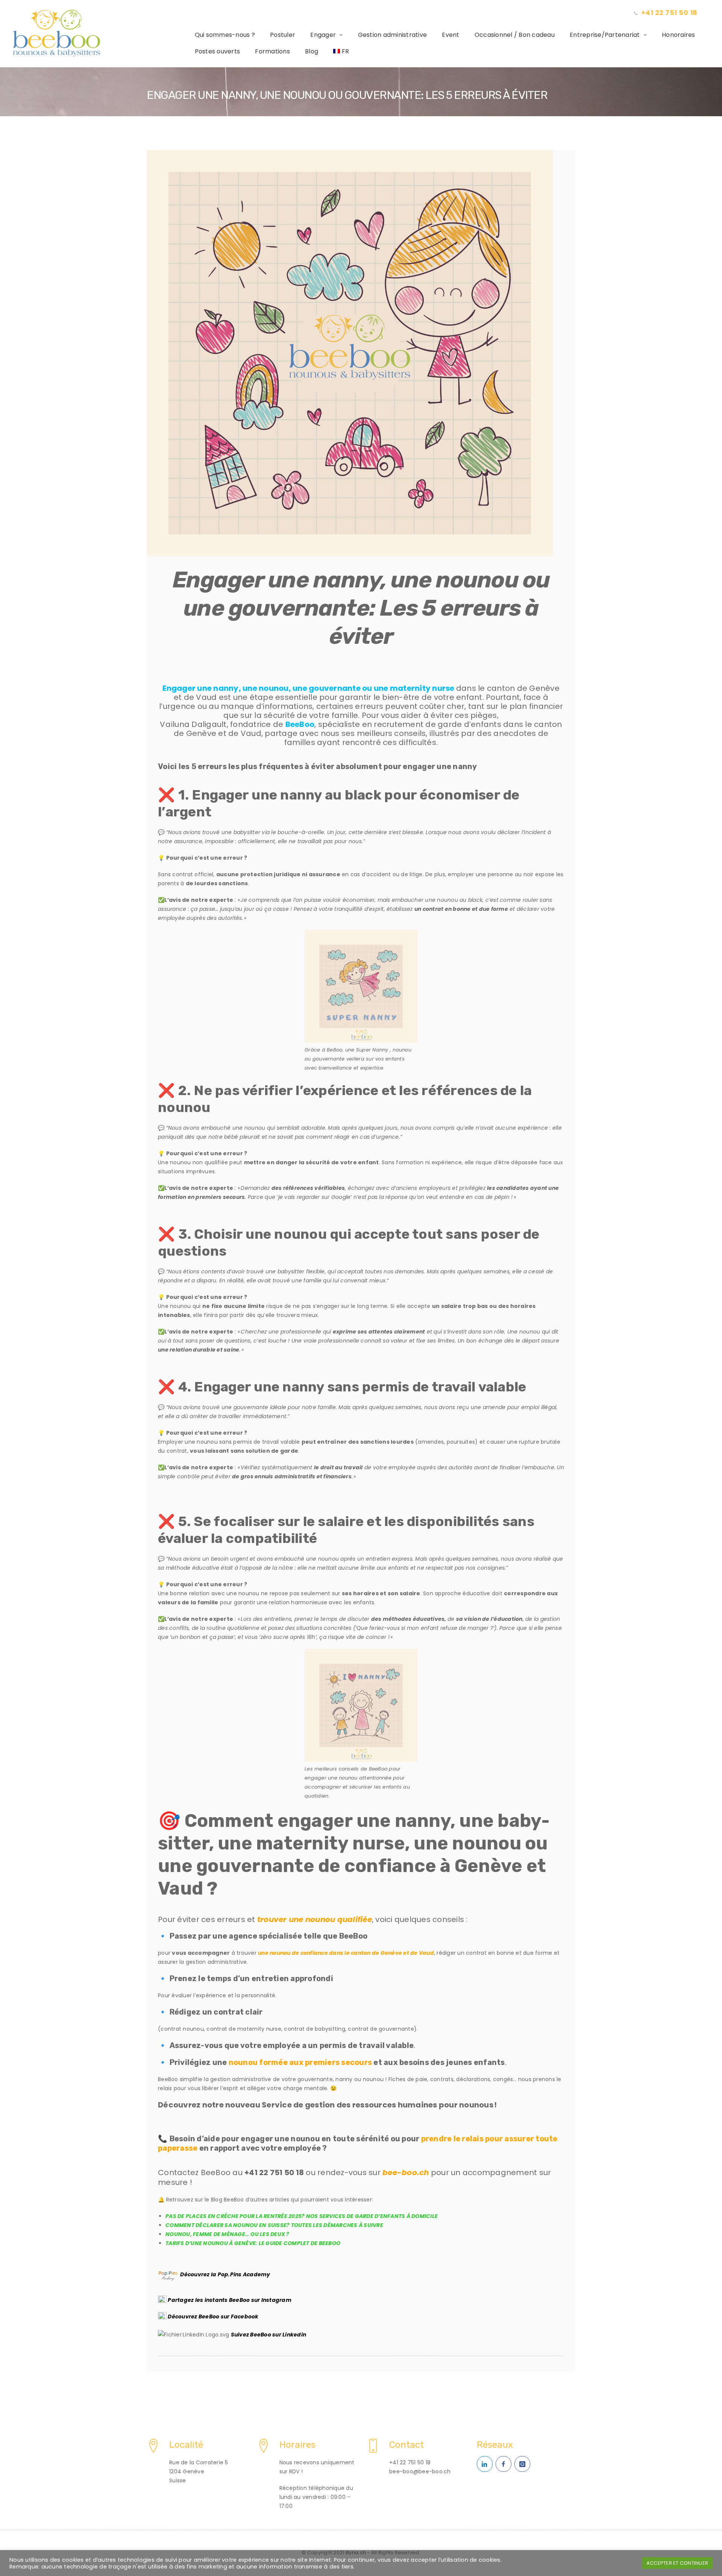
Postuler (283, 35)
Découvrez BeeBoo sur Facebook (213, 2317)
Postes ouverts (218, 51)
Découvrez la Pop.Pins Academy (225, 2274)
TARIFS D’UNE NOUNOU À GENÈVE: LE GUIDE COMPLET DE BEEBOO (253, 2243)
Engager (323, 35)
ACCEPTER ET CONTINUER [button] (677, 2563)
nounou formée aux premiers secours (300, 2062)
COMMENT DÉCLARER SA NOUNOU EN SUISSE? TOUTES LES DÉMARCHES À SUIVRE (274, 2225)
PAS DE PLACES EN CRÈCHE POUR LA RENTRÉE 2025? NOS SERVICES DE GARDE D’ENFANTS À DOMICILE (302, 2216)
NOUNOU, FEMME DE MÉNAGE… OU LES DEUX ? (228, 2234)
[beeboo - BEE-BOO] (100, 33)
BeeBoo (300, 724)
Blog (312, 51)
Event (450, 35)
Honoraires (679, 35)
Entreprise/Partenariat (605, 35)
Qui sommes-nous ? (225, 35)
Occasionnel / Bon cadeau (515, 35)
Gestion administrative (393, 35)
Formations (272, 51)
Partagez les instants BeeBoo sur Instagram (230, 2300)
